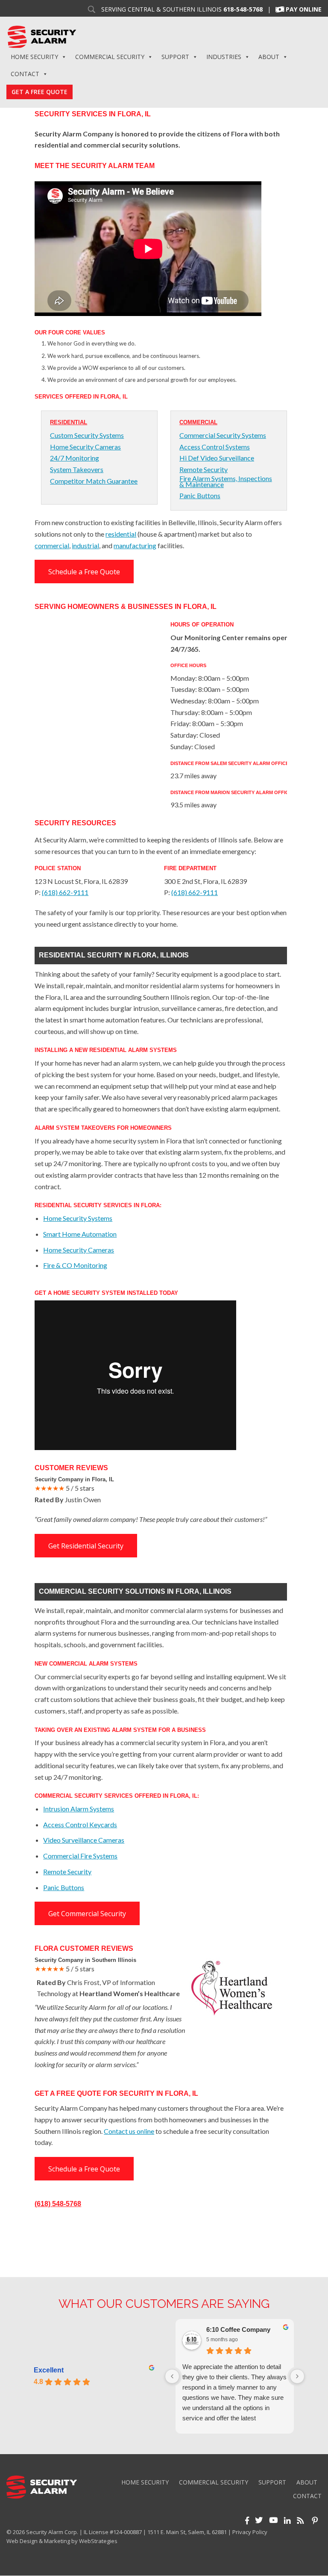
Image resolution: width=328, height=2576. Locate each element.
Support (175, 57)
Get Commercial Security (87, 1914)
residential (121, 534)
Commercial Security (110, 57)
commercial (52, 545)
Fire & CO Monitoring (75, 1265)
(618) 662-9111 (65, 892)
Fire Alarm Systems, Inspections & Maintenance (226, 482)
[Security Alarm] (42, 36)
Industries (224, 57)
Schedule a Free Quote (84, 572)
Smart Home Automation (80, 1234)
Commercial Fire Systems (80, 1856)
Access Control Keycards (80, 1824)
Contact (25, 74)
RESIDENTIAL (69, 422)
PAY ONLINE (304, 9)
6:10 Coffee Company (238, 2329)
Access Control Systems (215, 447)
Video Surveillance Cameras (84, 1840)
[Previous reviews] (172, 2376)
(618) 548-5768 (58, 2204)
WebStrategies (98, 2541)
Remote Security (204, 470)
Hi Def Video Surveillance (217, 458)
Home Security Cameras (85, 447)
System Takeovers (77, 470)
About (269, 57)
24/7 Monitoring (75, 458)
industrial (85, 545)
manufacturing (135, 545)
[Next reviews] (297, 2376)
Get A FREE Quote (40, 92)
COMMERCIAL (198, 422)
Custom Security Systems (87, 435)
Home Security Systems (78, 1218)
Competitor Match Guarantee (94, 481)
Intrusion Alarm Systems (79, 1809)
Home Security (34, 57)
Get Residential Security (86, 1546)
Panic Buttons (200, 496)
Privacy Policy (250, 2532)
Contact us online (129, 2131)
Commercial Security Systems (223, 435)
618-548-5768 (243, 9)
